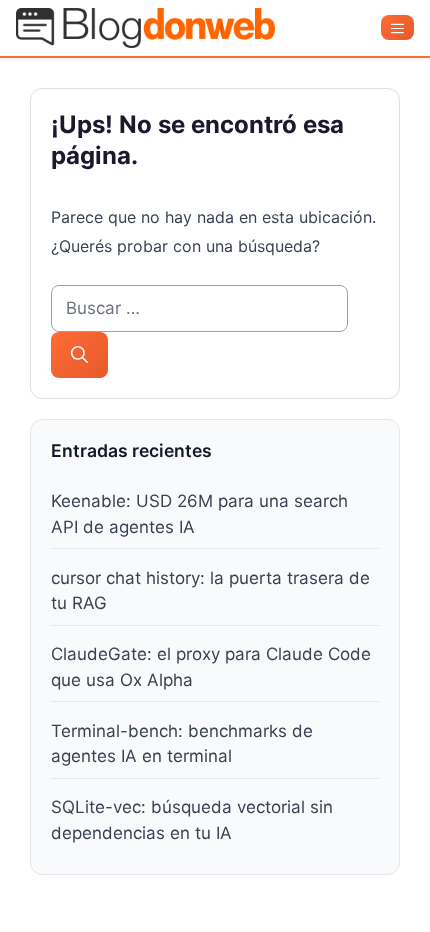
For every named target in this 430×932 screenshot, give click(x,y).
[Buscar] (79, 355)
